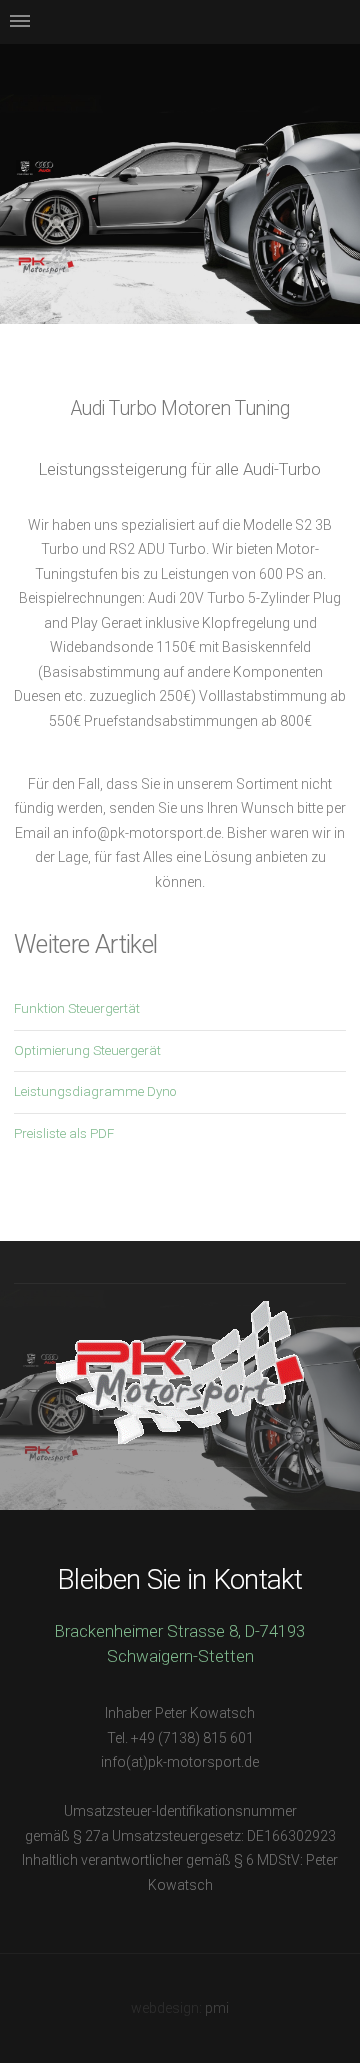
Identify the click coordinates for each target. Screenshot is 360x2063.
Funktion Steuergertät (77, 1008)
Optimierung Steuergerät (87, 1050)
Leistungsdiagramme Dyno (95, 1091)
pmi (217, 2008)
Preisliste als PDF (64, 1133)
